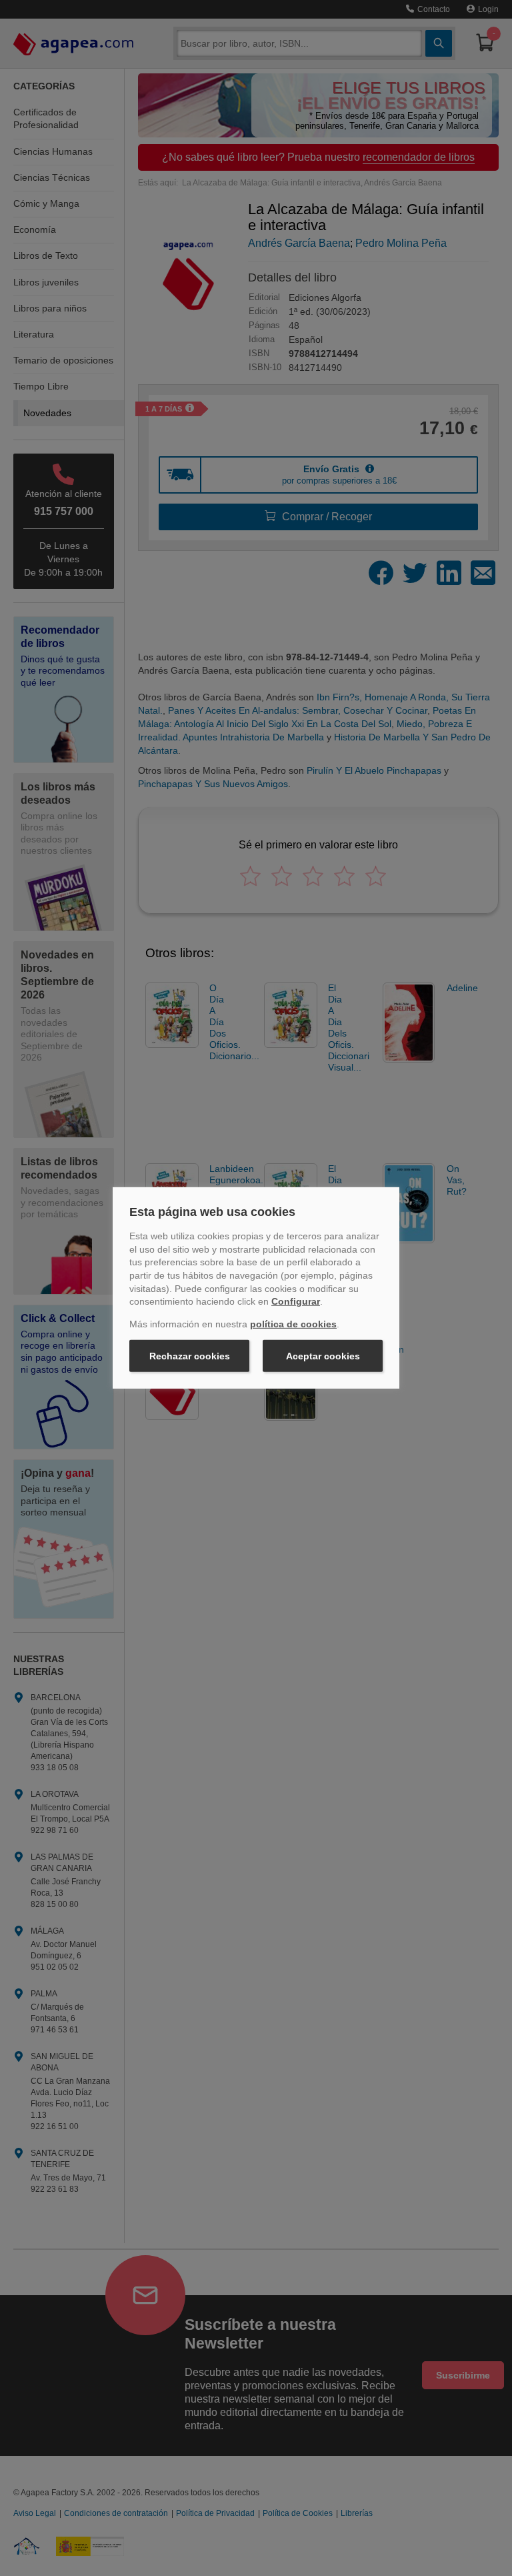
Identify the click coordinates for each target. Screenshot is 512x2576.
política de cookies (293, 1324)
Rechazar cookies (190, 1356)
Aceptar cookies (323, 1356)
